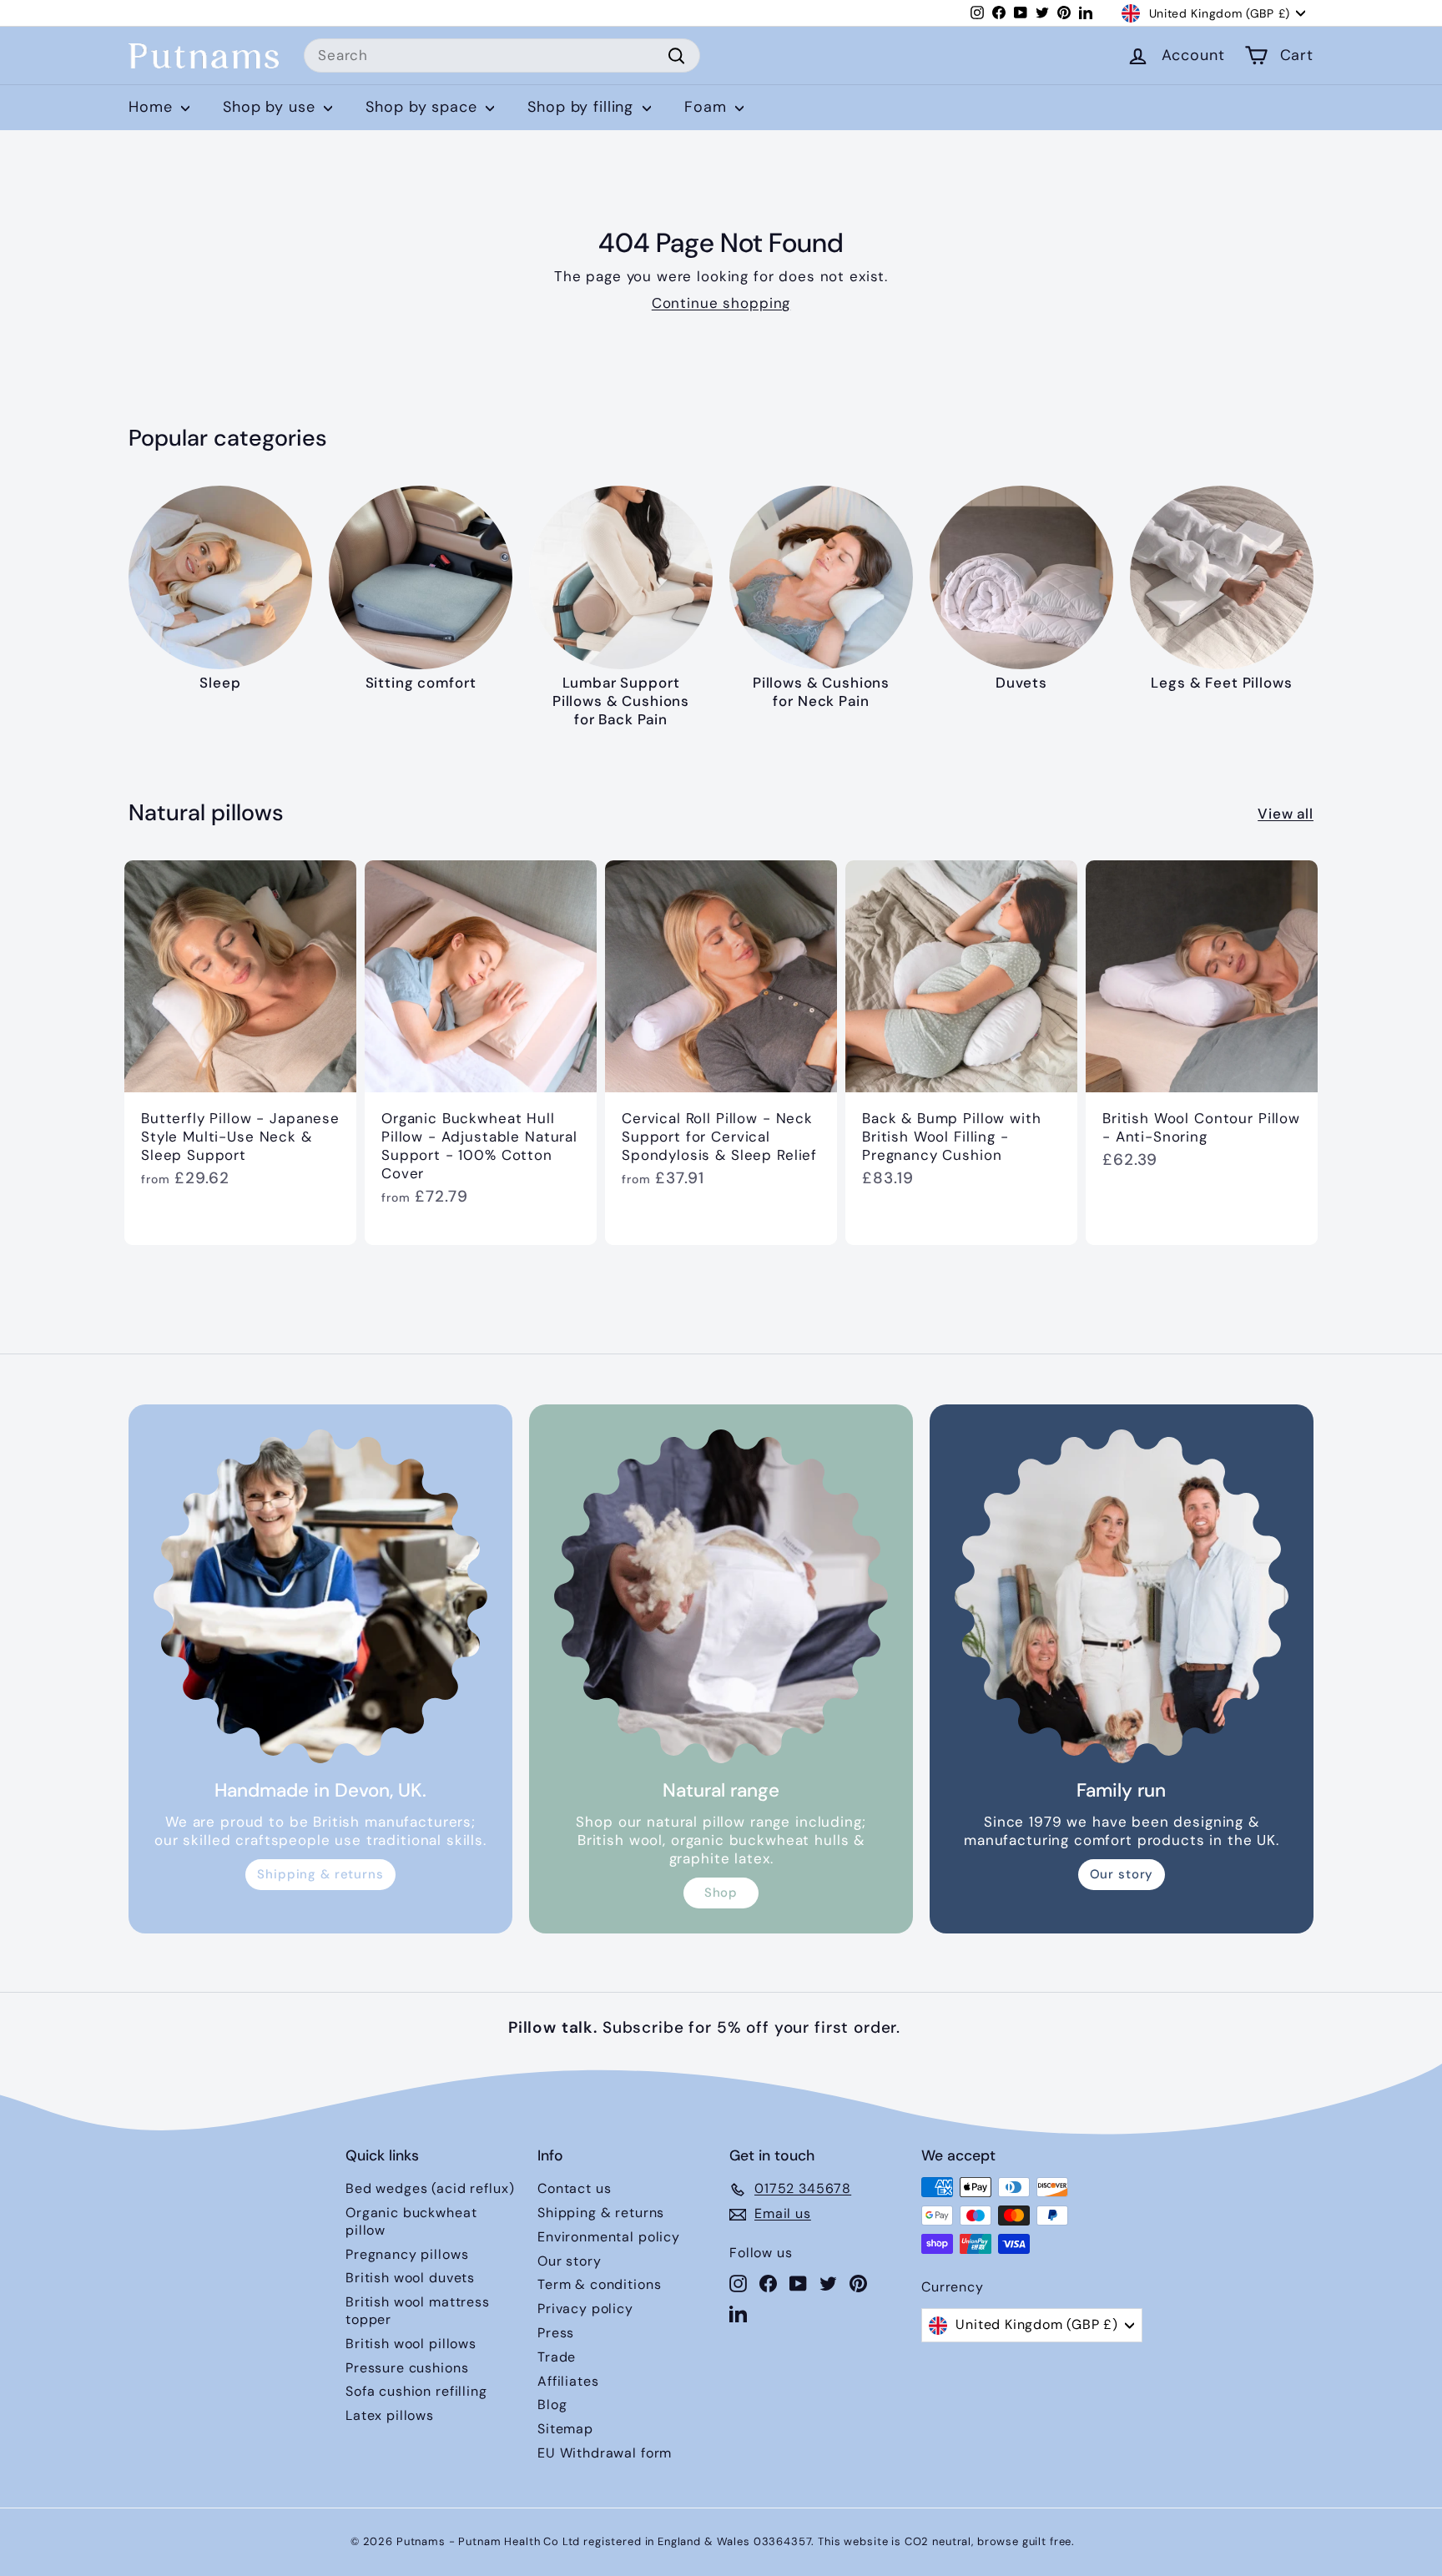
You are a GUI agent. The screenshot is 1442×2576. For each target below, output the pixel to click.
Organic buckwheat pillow (411, 2221)
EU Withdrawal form (605, 2453)
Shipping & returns (320, 1874)
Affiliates (568, 2381)
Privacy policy (585, 2309)
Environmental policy (609, 2237)
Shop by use (271, 107)
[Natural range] (721, 1596)
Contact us (575, 2188)
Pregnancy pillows (407, 2254)
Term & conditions (599, 2284)
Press (556, 2333)
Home (153, 107)
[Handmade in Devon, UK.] (320, 1596)
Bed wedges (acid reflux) (430, 2188)
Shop (721, 1893)
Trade (557, 2357)
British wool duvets (410, 2278)
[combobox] (502, 56)
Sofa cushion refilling (416, 2391)
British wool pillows (411, 2344)
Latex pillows (390, 2415)
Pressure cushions (407, 2368)
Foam (708, 107)
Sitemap (565, 2429)
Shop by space (424, 107)
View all (1286, 814)
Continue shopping (721, 303)
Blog (552, 2405)
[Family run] (1122, 1596)
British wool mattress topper (418, 2311)
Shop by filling (583, 107)
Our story (1122, 1874)
